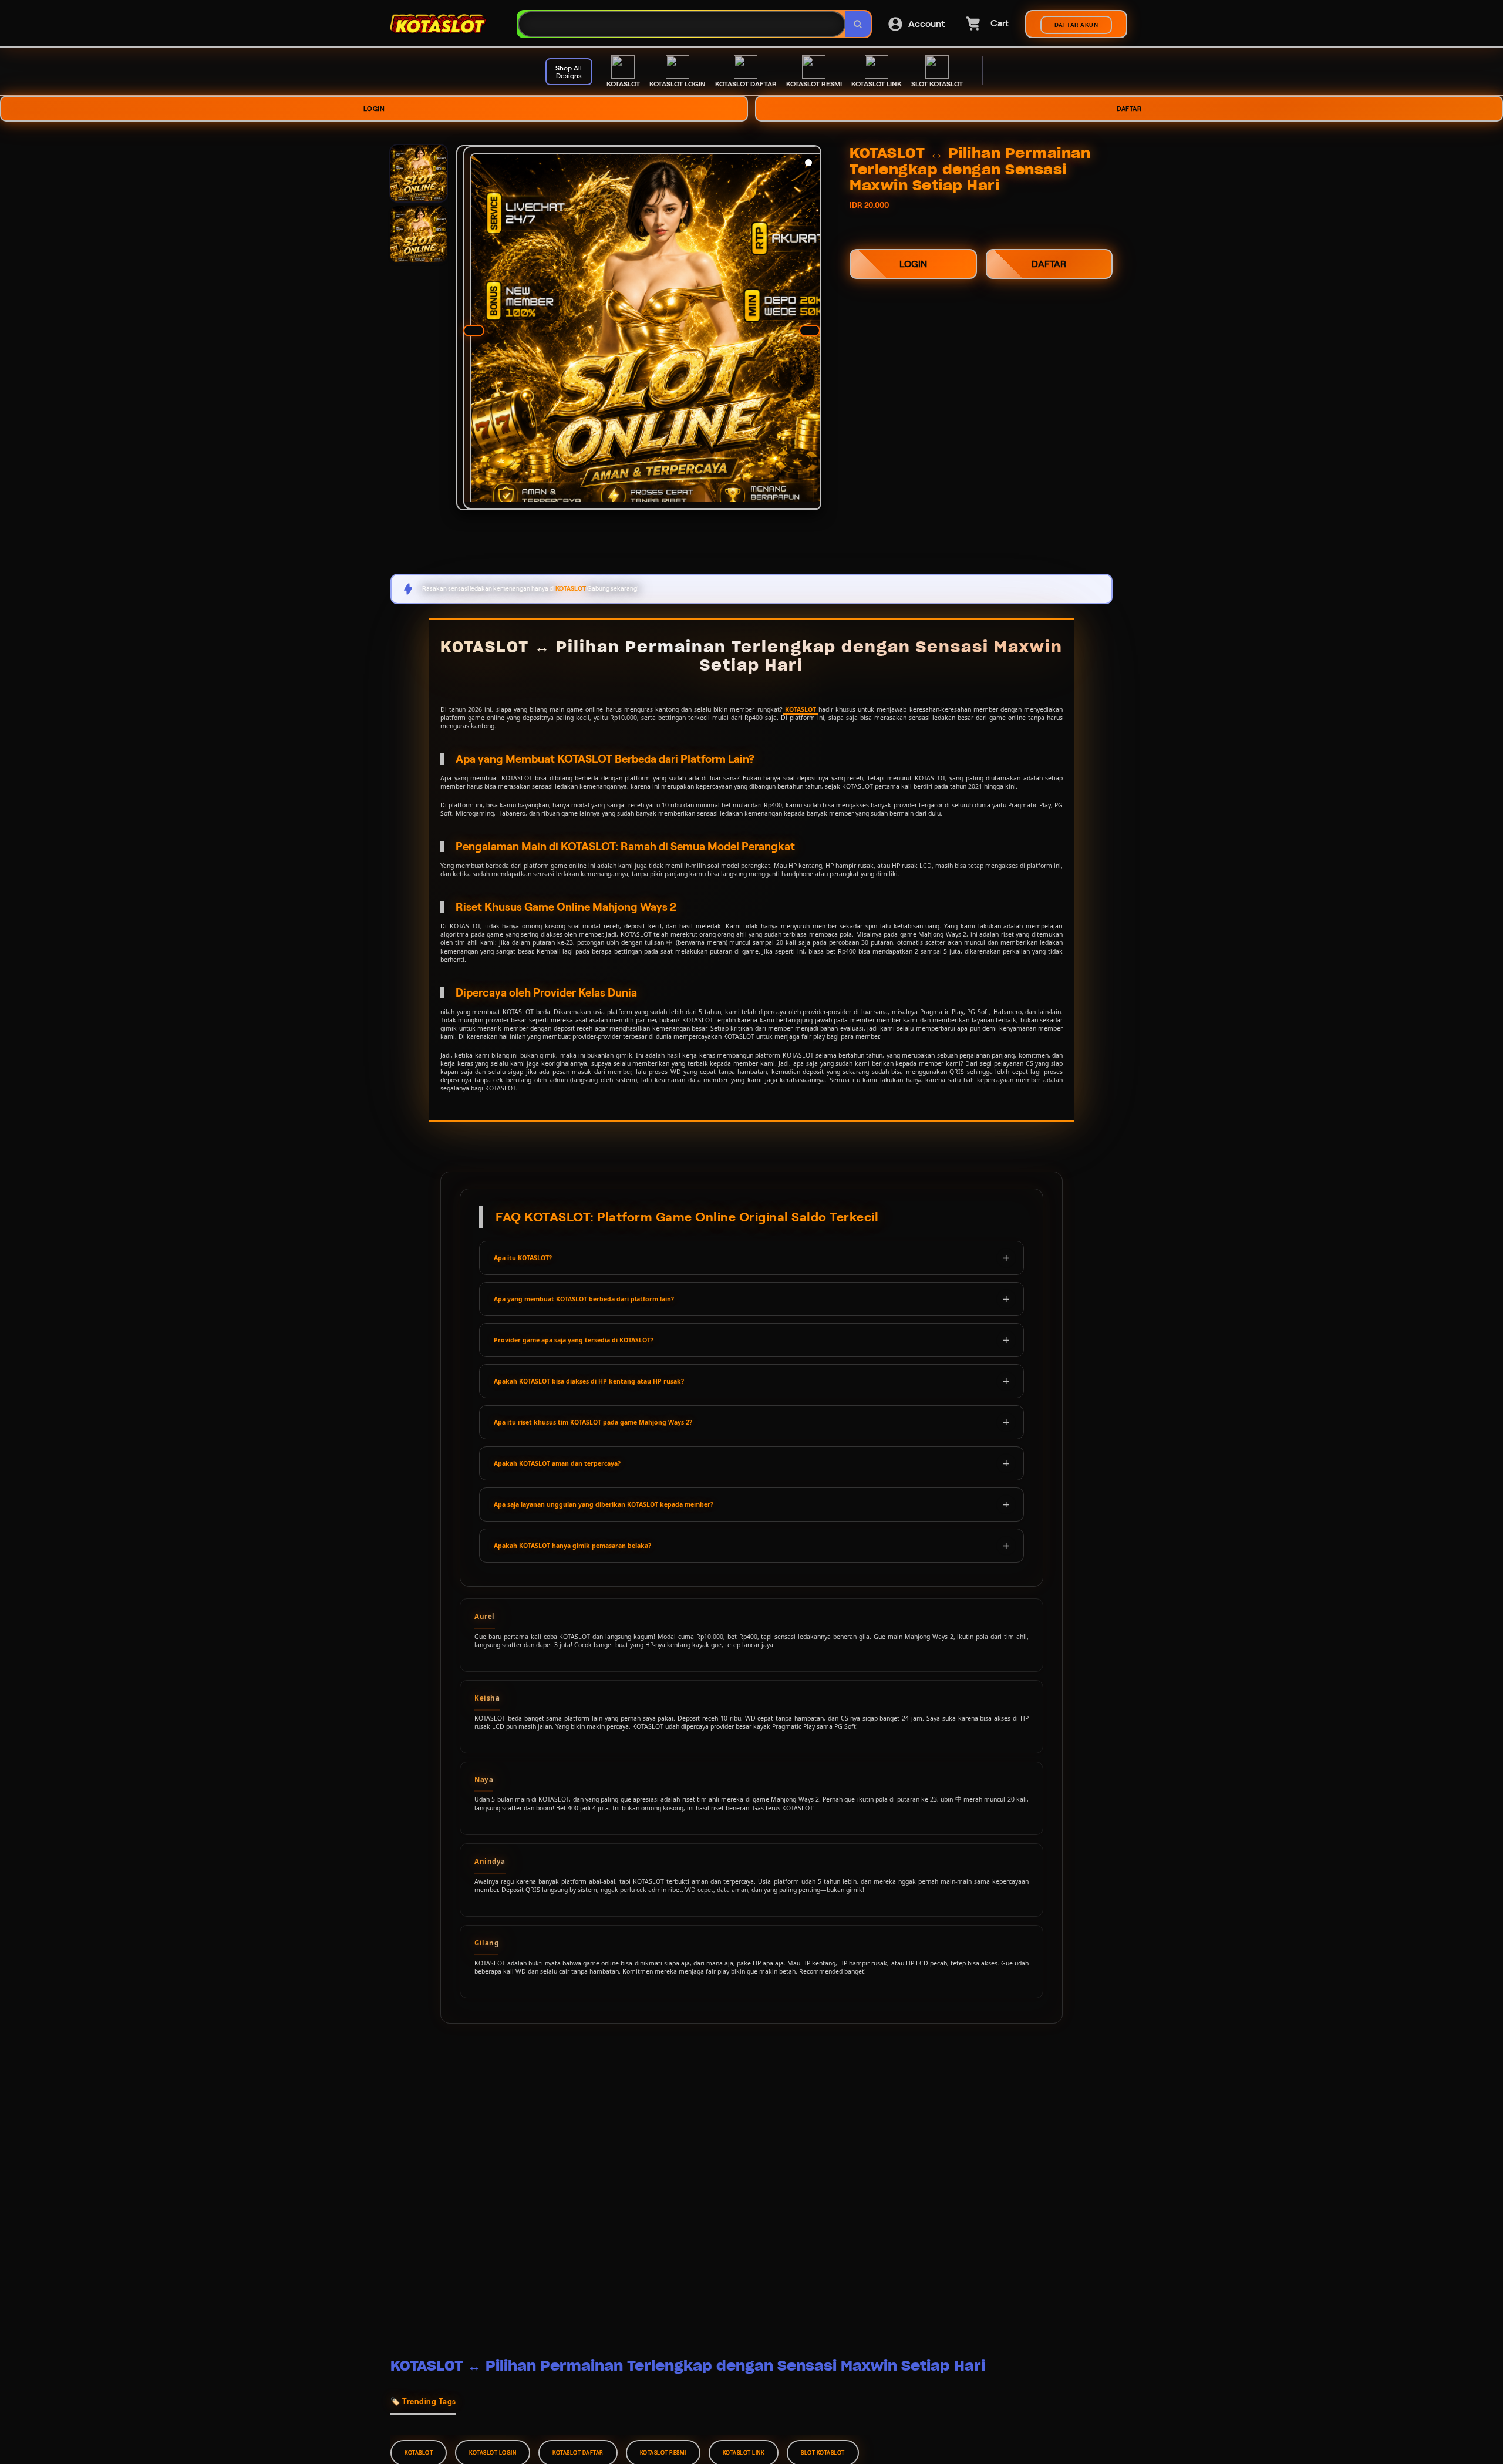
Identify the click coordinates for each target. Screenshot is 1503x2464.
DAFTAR (1129, 109)
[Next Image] (810, 331)
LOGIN (374, 109)
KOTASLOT (801, 709)
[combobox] (682, 24)
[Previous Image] (474, 331)
